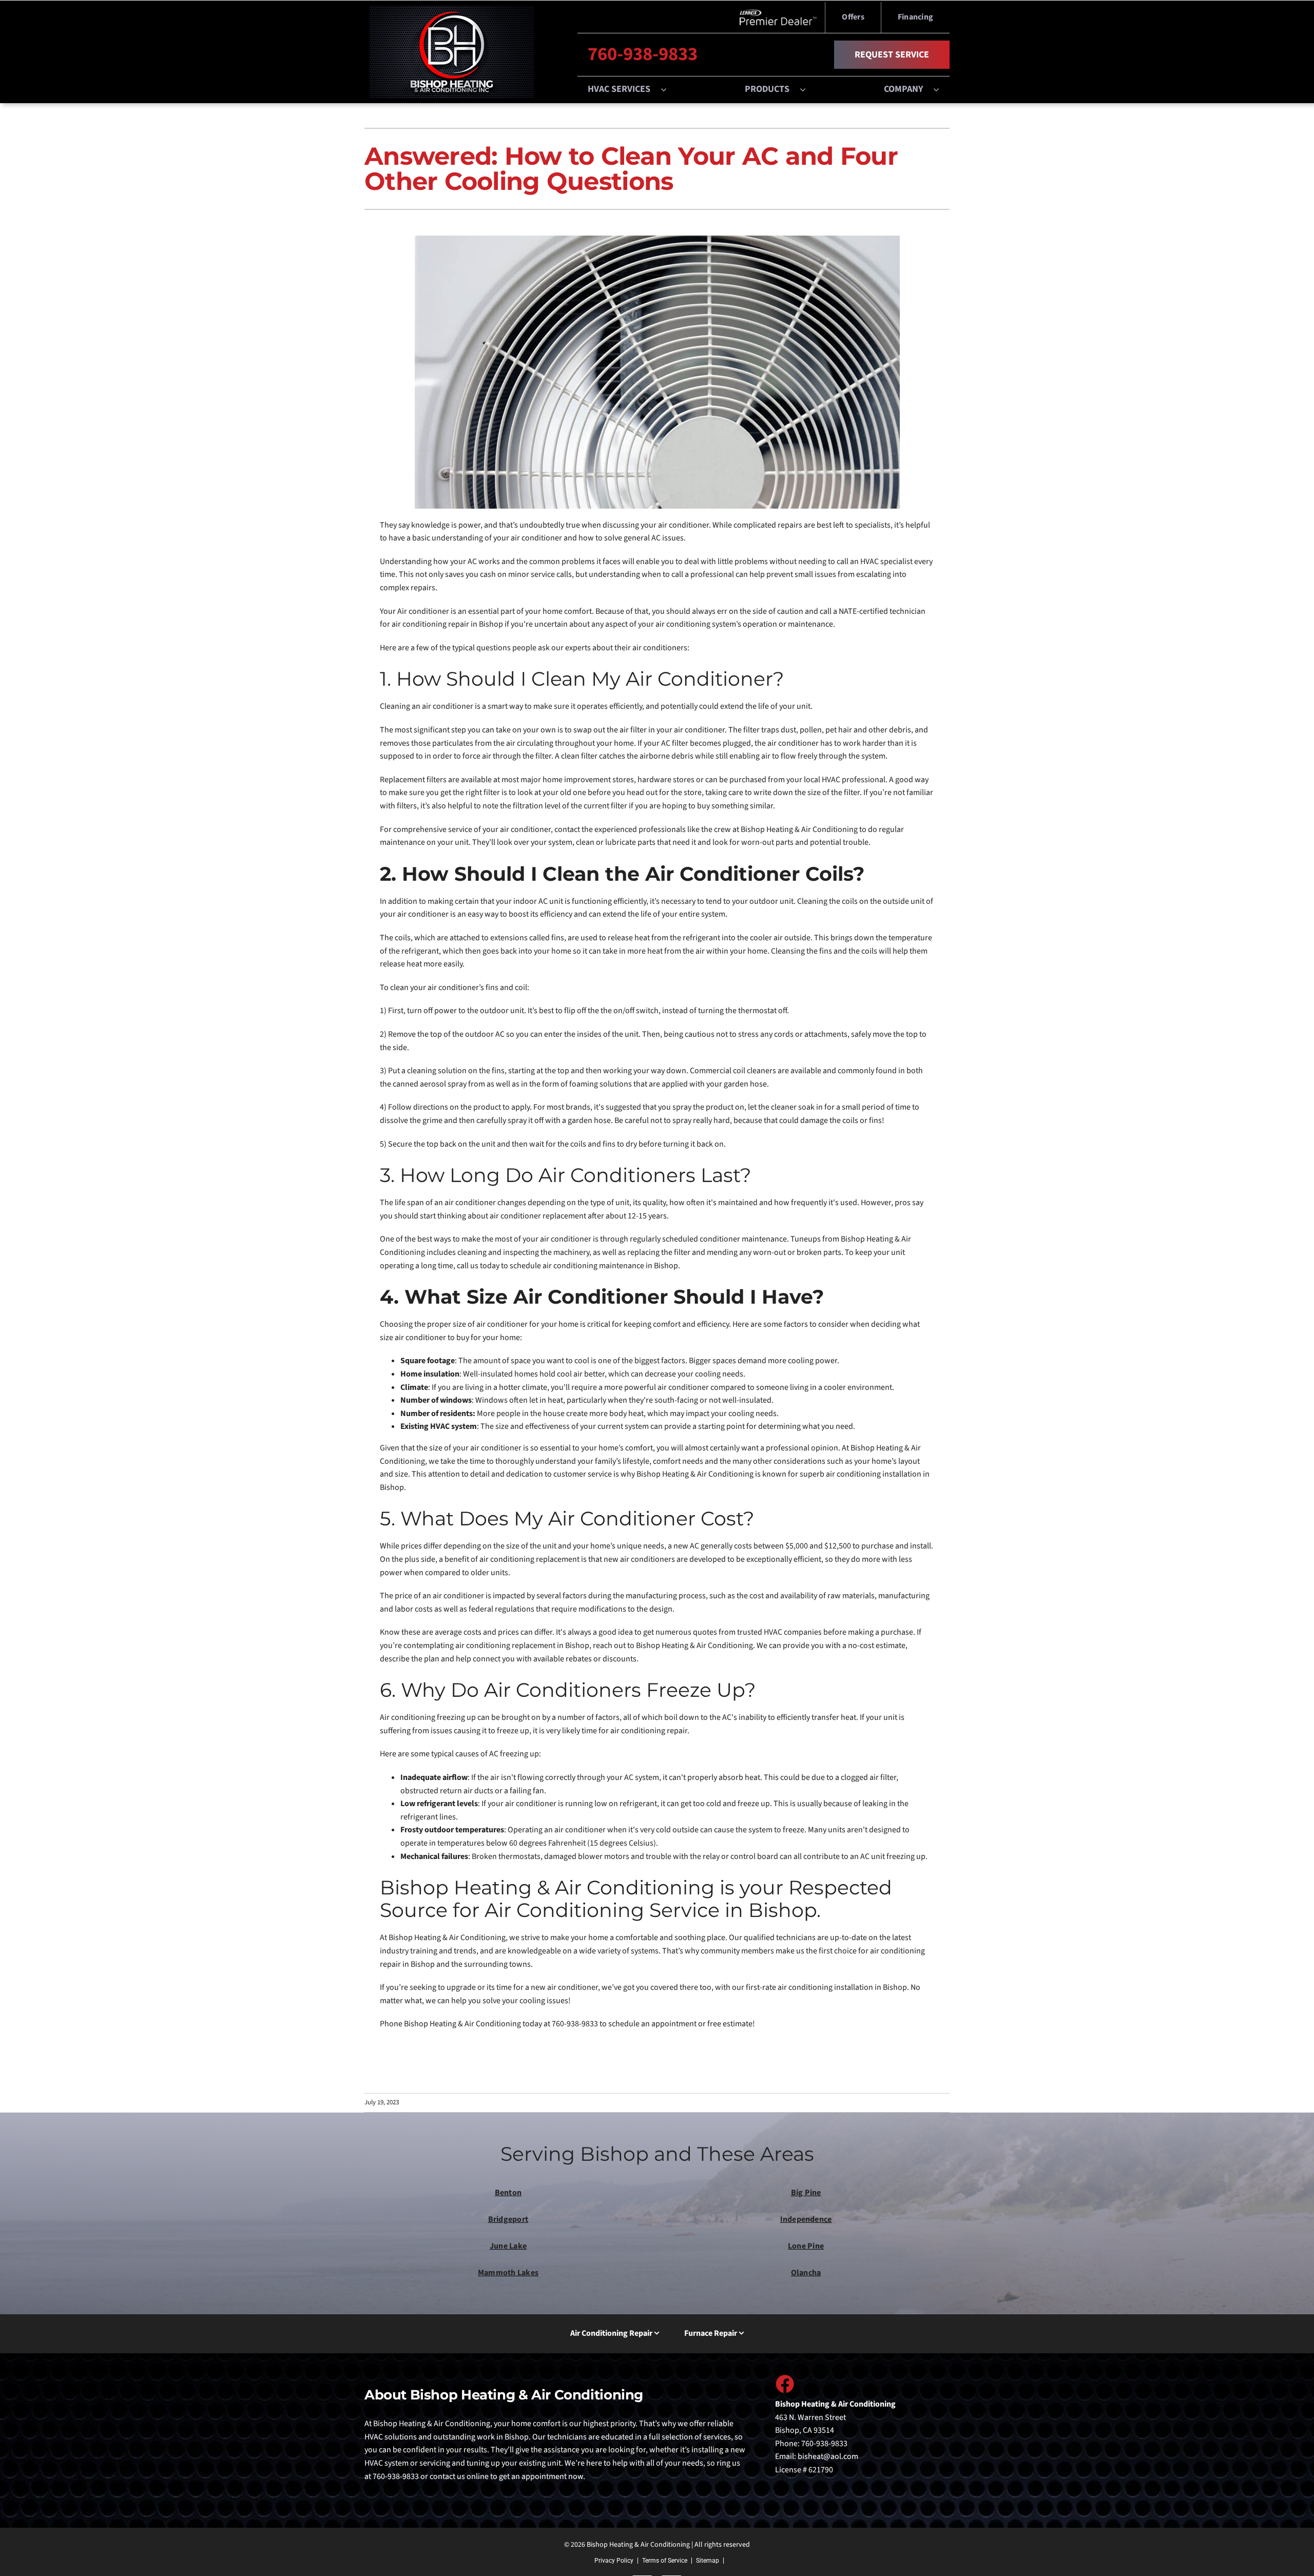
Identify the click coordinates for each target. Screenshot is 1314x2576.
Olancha (806, 2273)
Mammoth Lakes (508, 2273)
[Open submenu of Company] (941, 89)
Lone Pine (806, 2246)
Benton (508, 2193)
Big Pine (806, 2193)
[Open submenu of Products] (808, 89)
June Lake (508, 2246)
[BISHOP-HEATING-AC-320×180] (452, 10)
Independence (806, 2219)
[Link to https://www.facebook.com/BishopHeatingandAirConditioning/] (784, 2384)
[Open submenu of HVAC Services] (669, 89)
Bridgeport (508, 2219)
